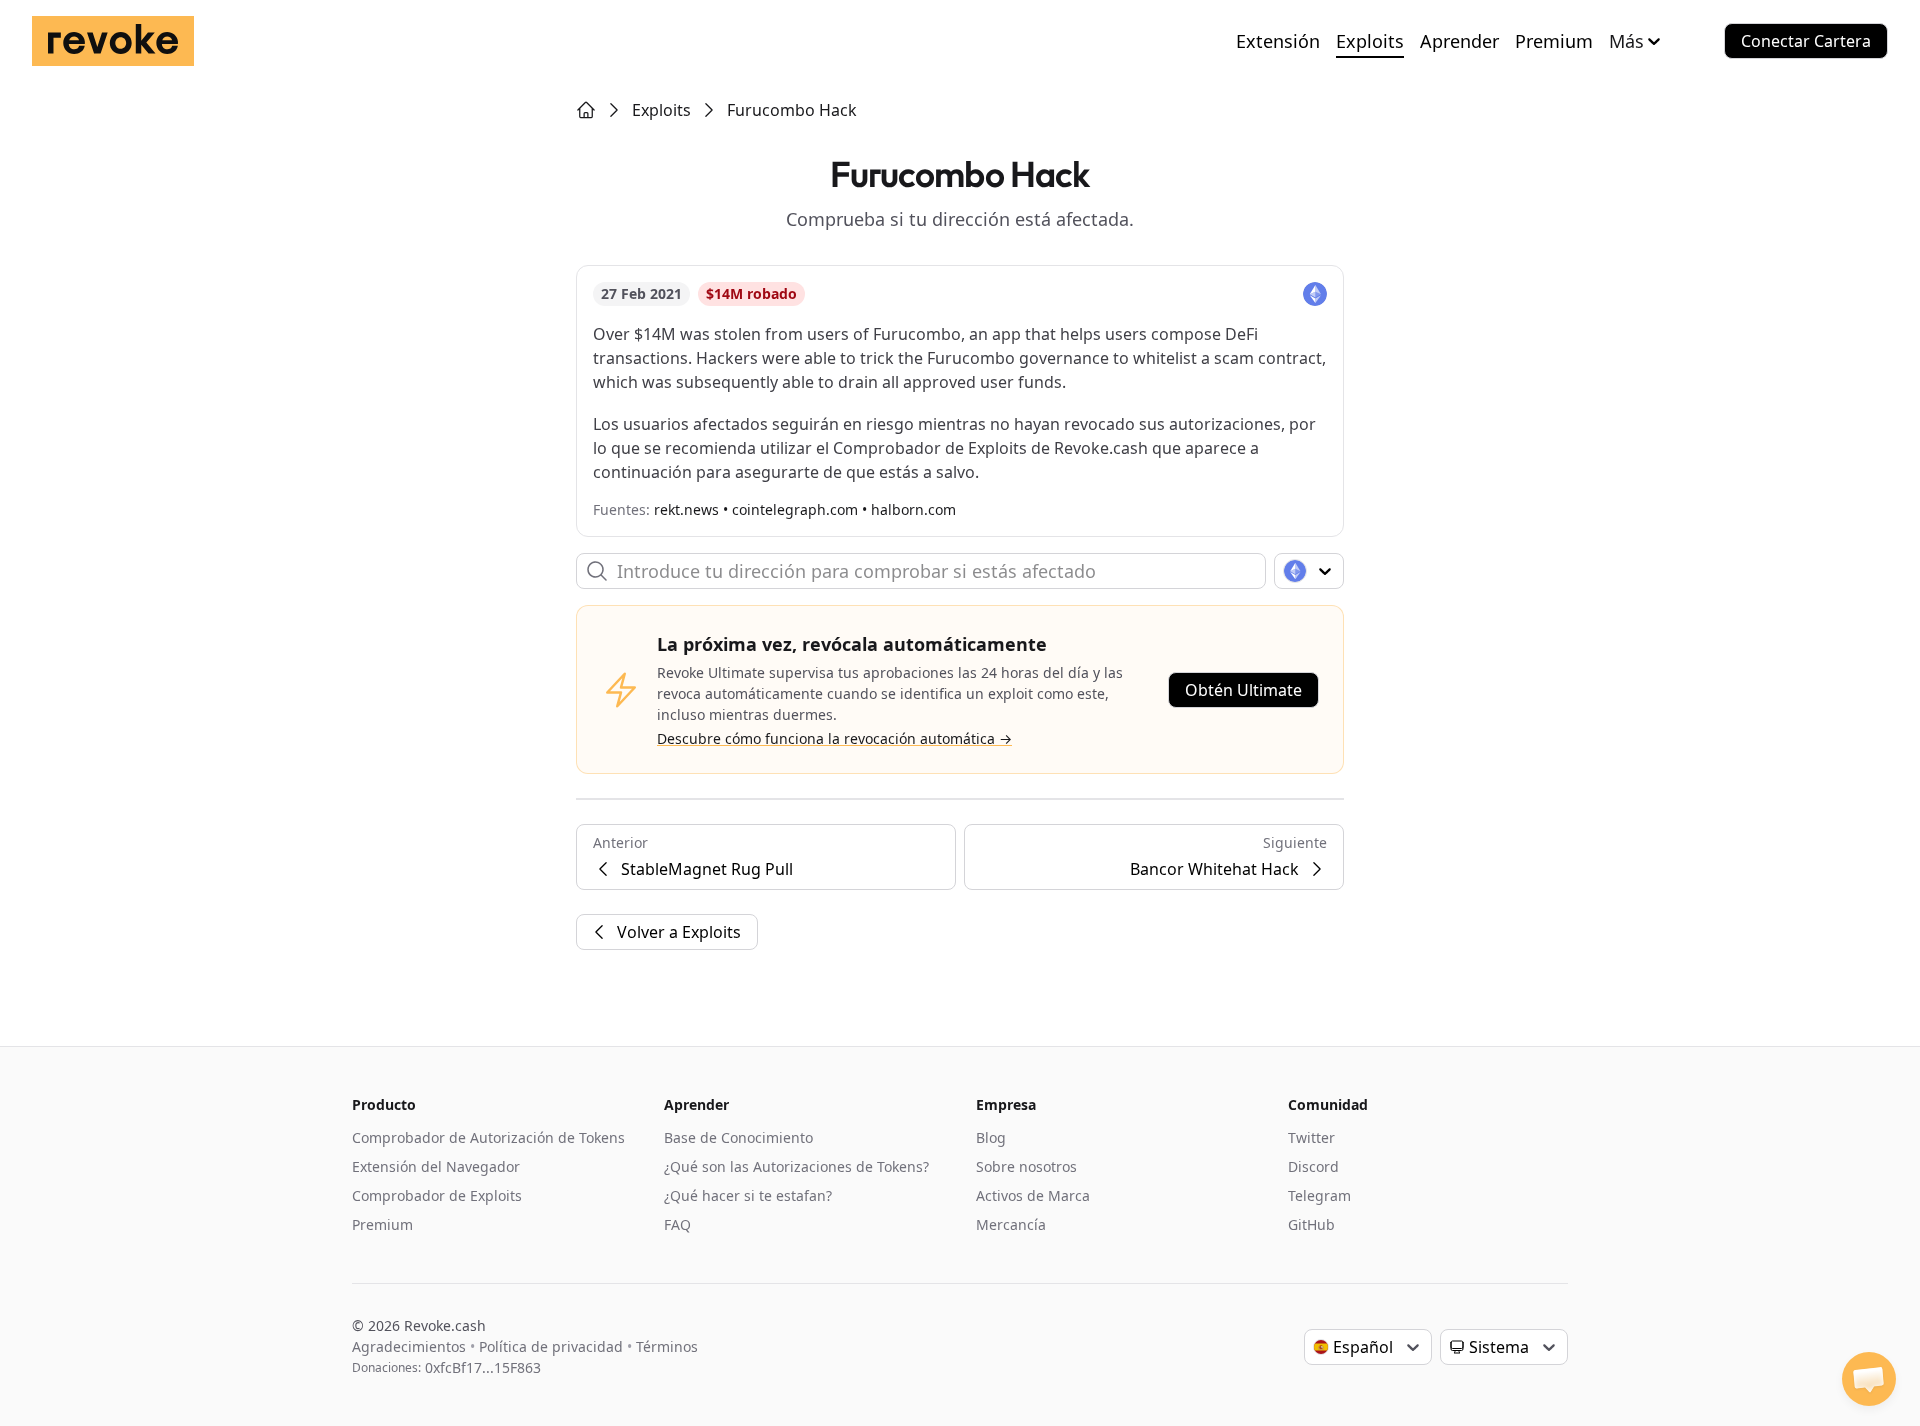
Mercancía (1011, 1224)
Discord (1313, 1166)
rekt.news (686, 509)
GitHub (1311, 1224)
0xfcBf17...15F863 (483, 1367)
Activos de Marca (1033, 1195)
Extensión (1278, 41)
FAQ (677, 1224)
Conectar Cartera (1806, 41)
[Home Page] (586, 110)
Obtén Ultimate (1243, 690)
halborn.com (913, 509)
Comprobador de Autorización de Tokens (488, 1137)
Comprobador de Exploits (437, 1195)
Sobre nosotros (1026, 1166)
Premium (1554, 41)
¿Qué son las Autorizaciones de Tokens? (796, 1166)
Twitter (1311, 1137)
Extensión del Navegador (436, 1166)
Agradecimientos (409, 1346)
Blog (991, 1137)
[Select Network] (1309, 571)
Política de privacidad (551, 1346)
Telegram (1319, 1195)
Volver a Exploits (679, 932)
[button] (1869, 1379)
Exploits (1370, 41)
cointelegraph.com (795, 509)
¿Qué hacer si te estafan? (748, 1195)
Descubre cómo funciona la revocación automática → (834, 738)
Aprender (1459, 41)
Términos (667, 1346)
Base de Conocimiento (738, 1137)
